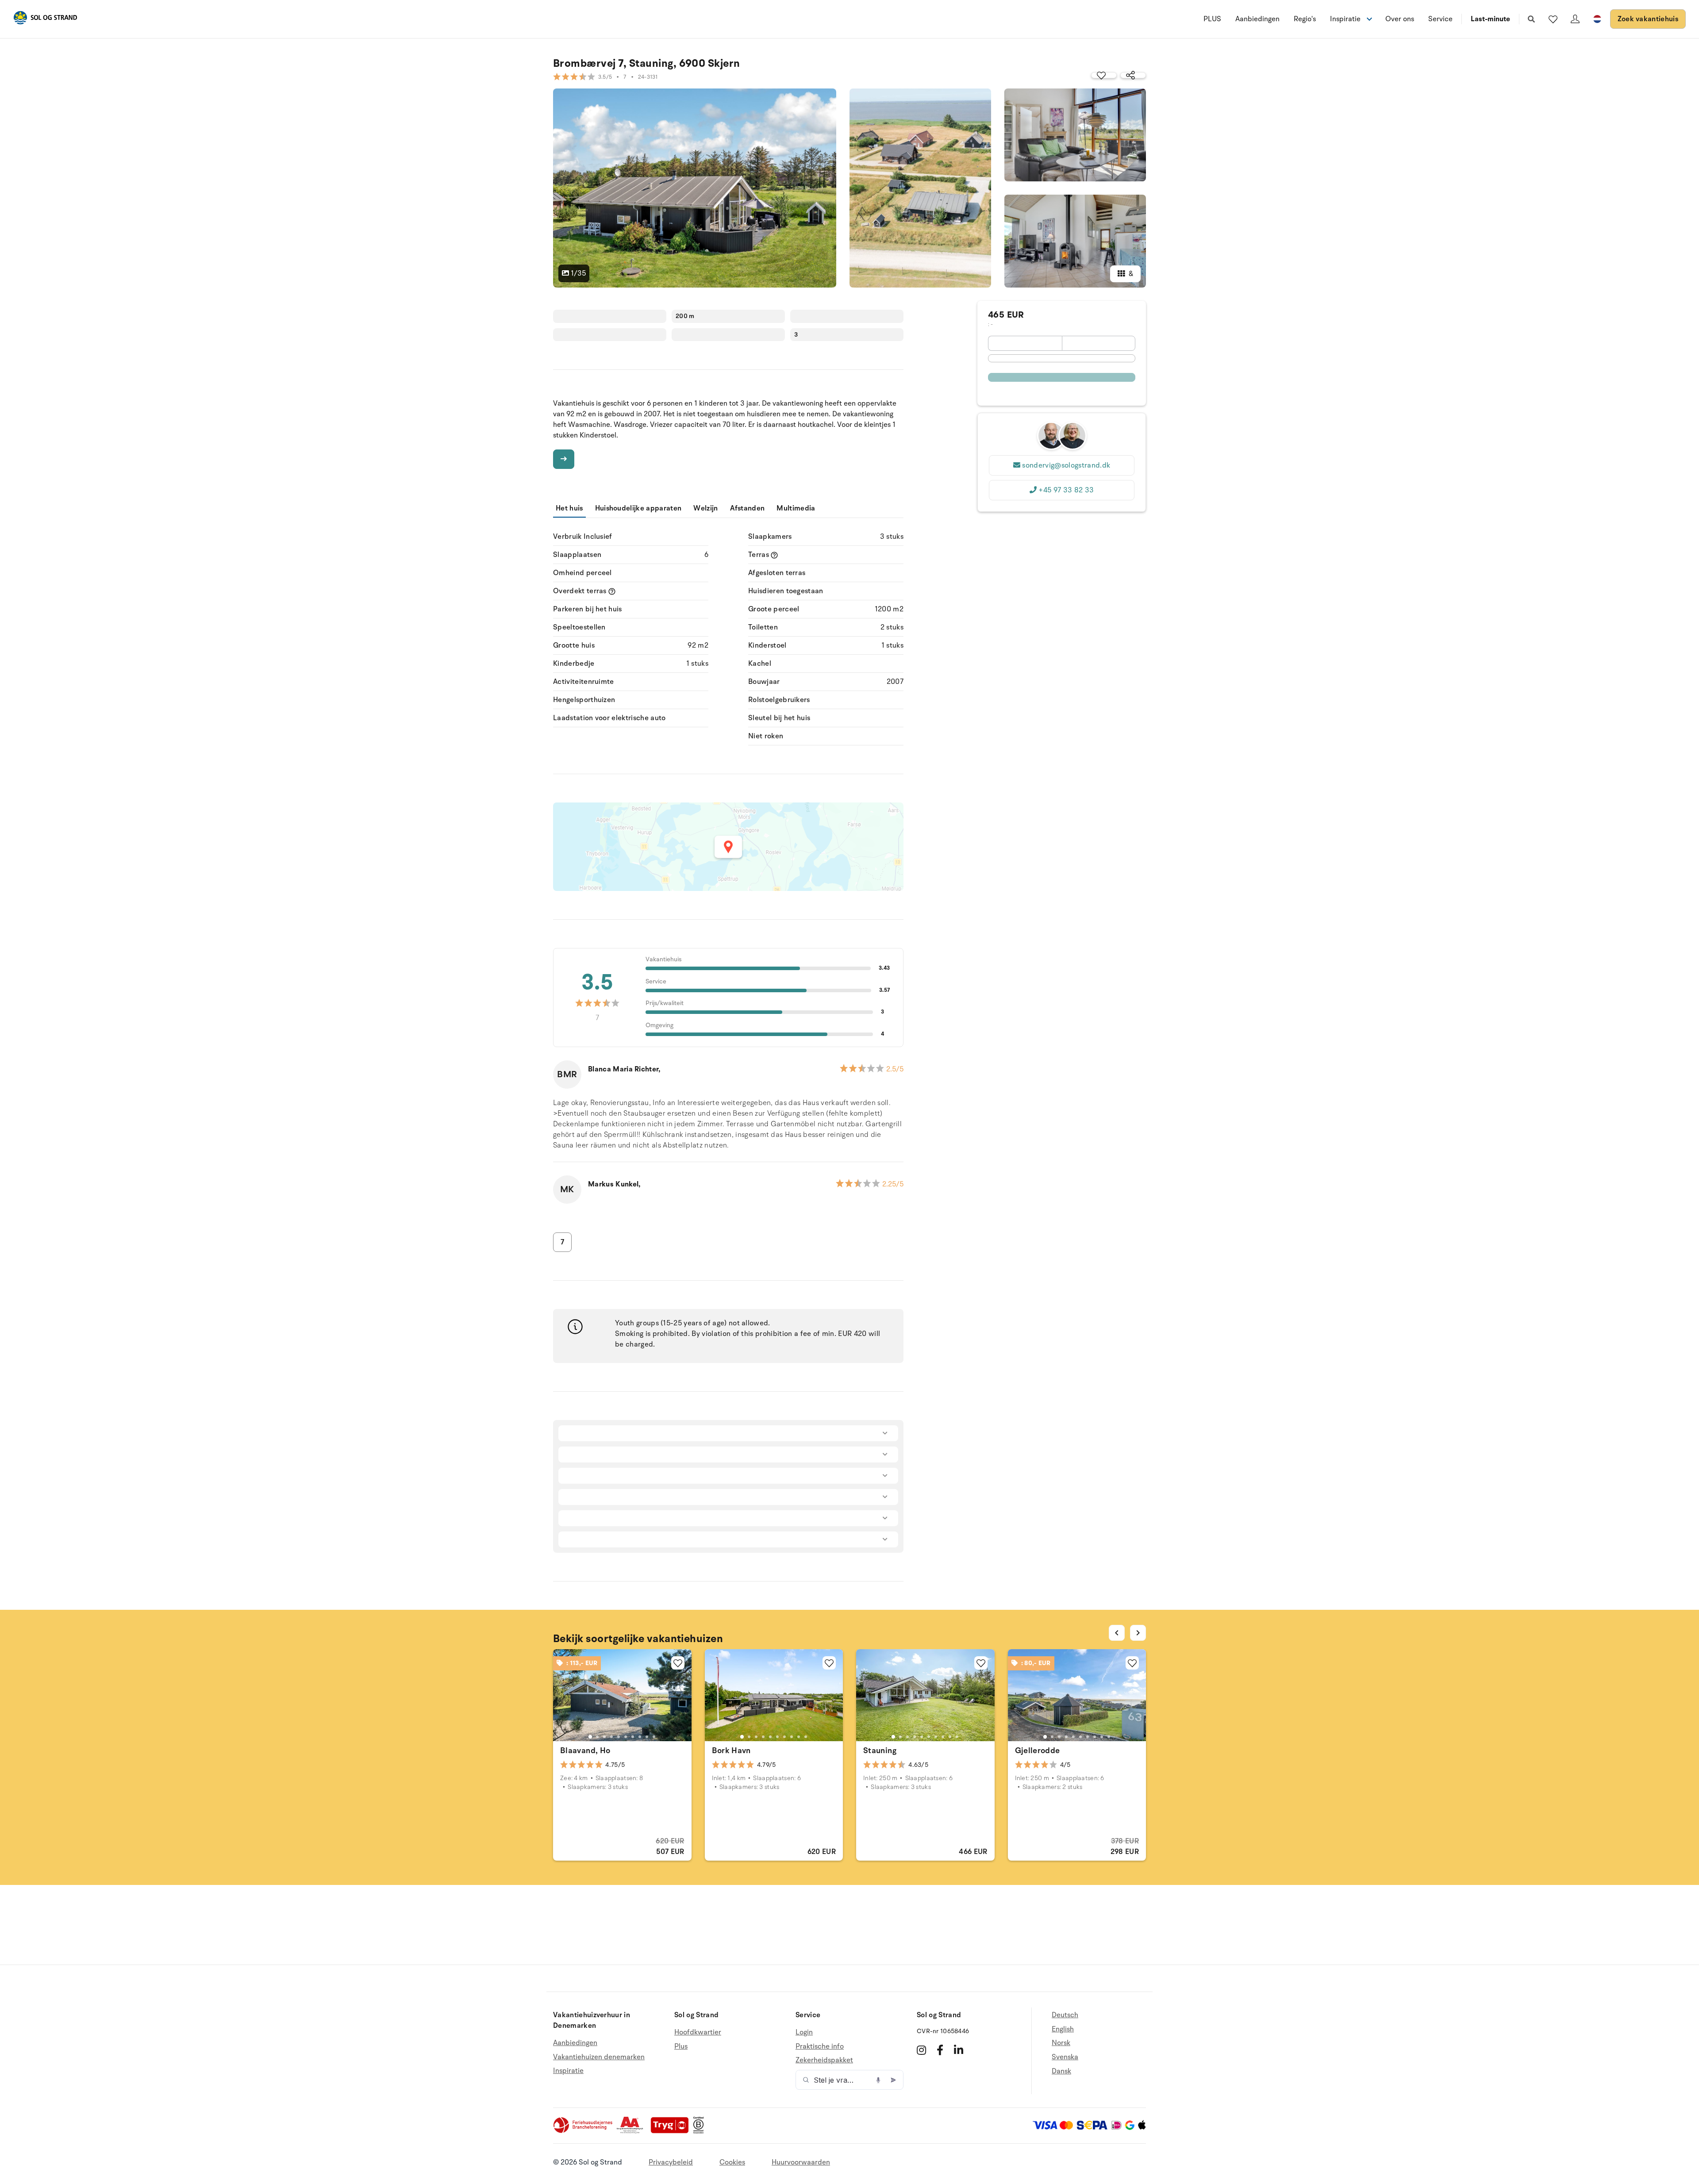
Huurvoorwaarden (801, 2162)
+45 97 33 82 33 (1066, 490)
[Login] (1575, 19)
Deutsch (1065, 2015)
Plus (681, 2046)
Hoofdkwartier (698, 2032)
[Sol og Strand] (45, 19)
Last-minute (1490, 19)
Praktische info (820, 2046)
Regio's (1305, 19)
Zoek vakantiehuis (1648, 19)
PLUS (1212, 19)
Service (1440, 19)
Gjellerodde (1038, 1750)
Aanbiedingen (1257, 19)
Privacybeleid (671, 2162)
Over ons (1400, 19)
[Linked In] (959, 2050)
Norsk (1061, 2043)
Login (804, 2032)
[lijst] (1553, 19)
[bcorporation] (701, 2131)
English (1063, 2029)
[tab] (590, 1737)
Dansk (1061, 2071)
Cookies (732, 2162)
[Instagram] (921, 2050)
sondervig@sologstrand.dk (1066, 465)
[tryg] (672, 2131)
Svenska (1065, 2057)
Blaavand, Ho (585, 1750)
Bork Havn (731, 1750)
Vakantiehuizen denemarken (599, 2057)
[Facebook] (940, 2050)
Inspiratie (568, 2071)
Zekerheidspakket (824, 2060)
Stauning (880, 1750)
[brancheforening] (584, 2131)
